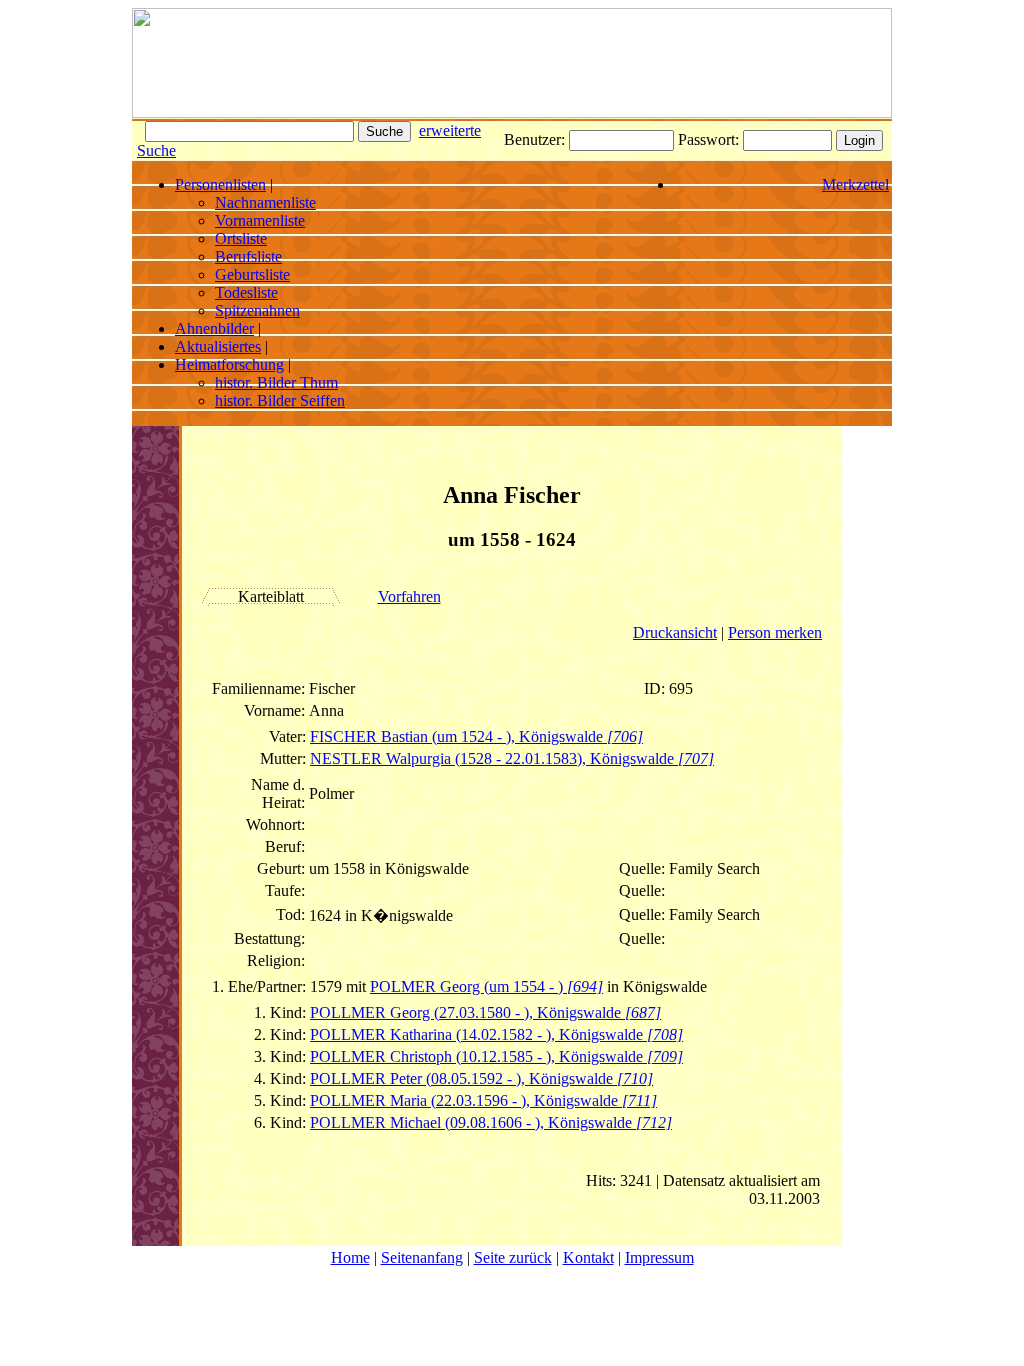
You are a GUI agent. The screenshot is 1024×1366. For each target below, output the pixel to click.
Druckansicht (675, 632)
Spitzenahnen (257, 310)
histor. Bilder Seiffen (280, 400)
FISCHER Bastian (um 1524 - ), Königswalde (476, 736)
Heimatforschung (229, 364)
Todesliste (246, 292)
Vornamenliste (260, 220)
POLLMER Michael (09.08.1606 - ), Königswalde (491, 1122)
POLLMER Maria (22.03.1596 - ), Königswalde (483, 1100)
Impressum (659, 1257)
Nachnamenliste (265, 202)
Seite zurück (513, 1257)
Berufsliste (248, 256)
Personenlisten (220, 184)
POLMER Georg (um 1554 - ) (486, 986)
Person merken (775, 632)
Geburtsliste (252, 274)
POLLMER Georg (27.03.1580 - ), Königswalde (485, 1012)
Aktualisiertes (218, 346)
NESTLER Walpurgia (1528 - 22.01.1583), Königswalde (512, 758)
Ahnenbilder (214, 328)
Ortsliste (241, 238)
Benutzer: (536, 139)
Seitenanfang (422, 1257)
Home (350, 1257)
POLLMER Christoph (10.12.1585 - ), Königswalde (496, 1056)
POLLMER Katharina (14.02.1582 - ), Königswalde (496, 1034)
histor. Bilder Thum (276, 382)
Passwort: (710, 139)
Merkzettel (855, 184)
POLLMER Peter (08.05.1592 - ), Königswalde (481, 1078)
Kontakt (588, 1257)
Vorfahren (409, 596)
